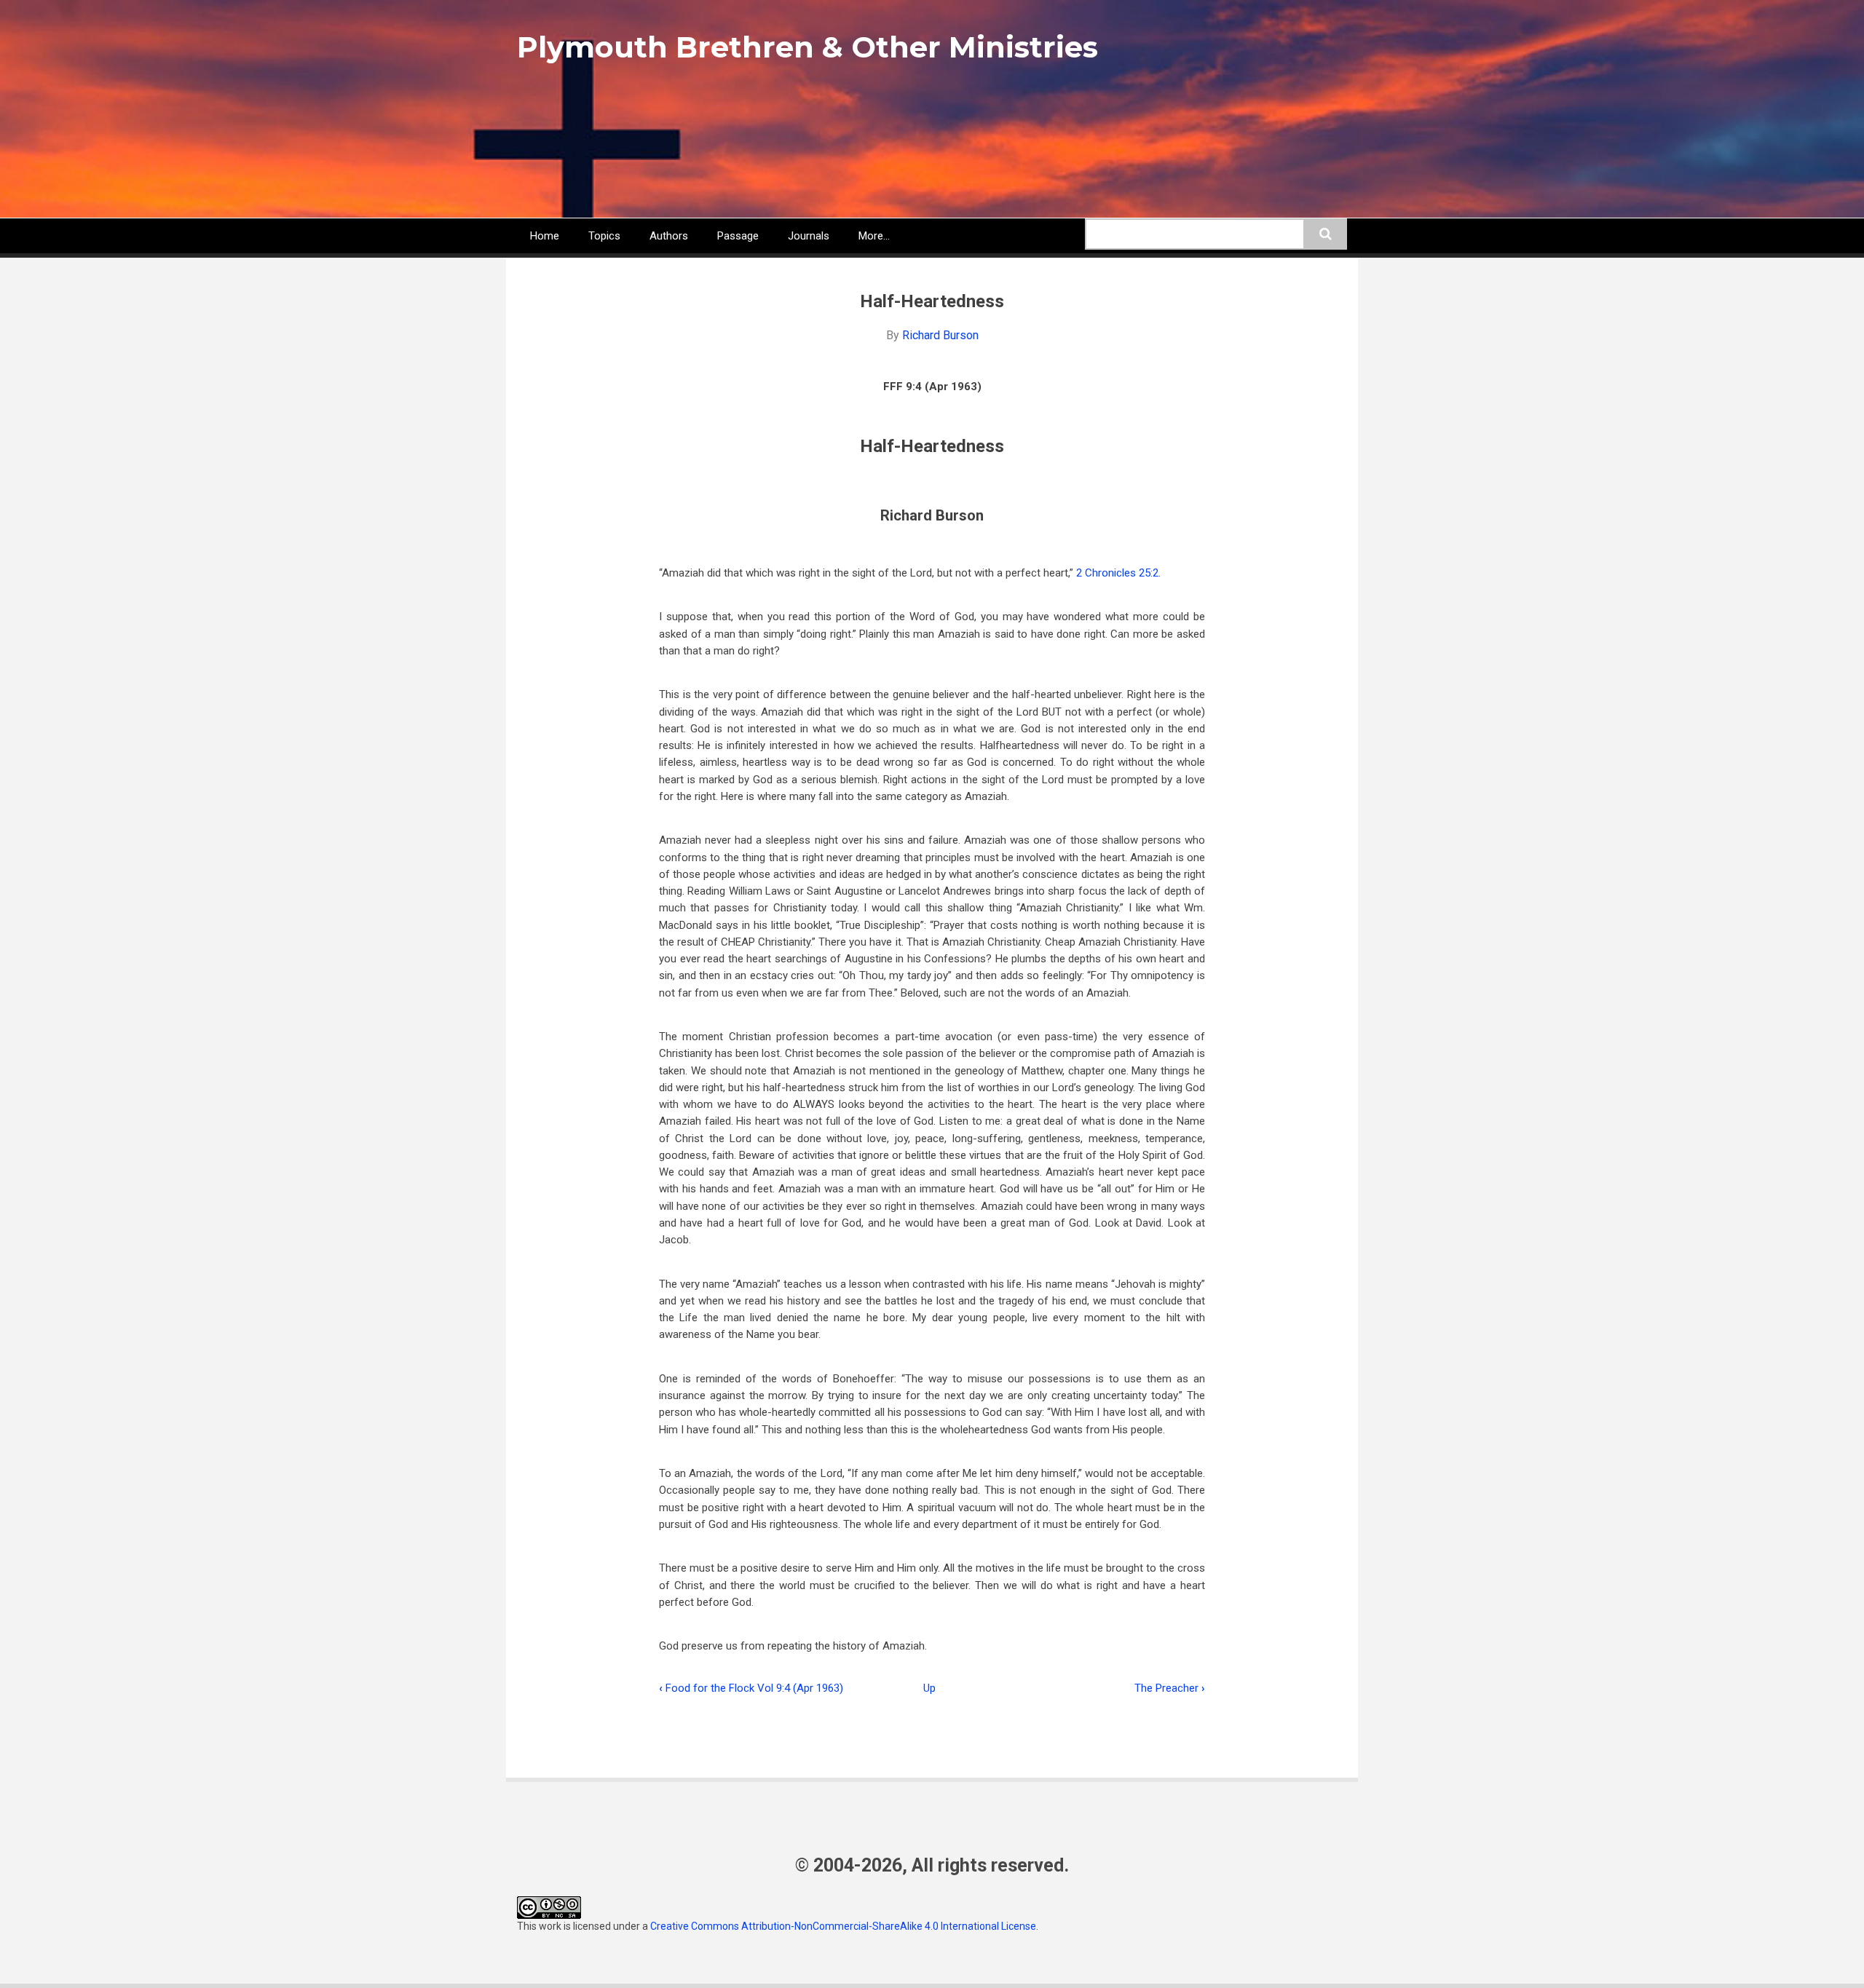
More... (874, 236)
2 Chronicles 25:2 (1117, 573)
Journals (809, 236)
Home (545, 236)
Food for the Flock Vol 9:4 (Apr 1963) (751, 1688)
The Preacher (1170, 1688)
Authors (669, 236)
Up (929, 1688)
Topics (604, 236)
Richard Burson (940, 335)
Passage (738, 236)
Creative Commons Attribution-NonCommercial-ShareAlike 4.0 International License (843, 1926)
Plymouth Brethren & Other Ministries (807, 47)
